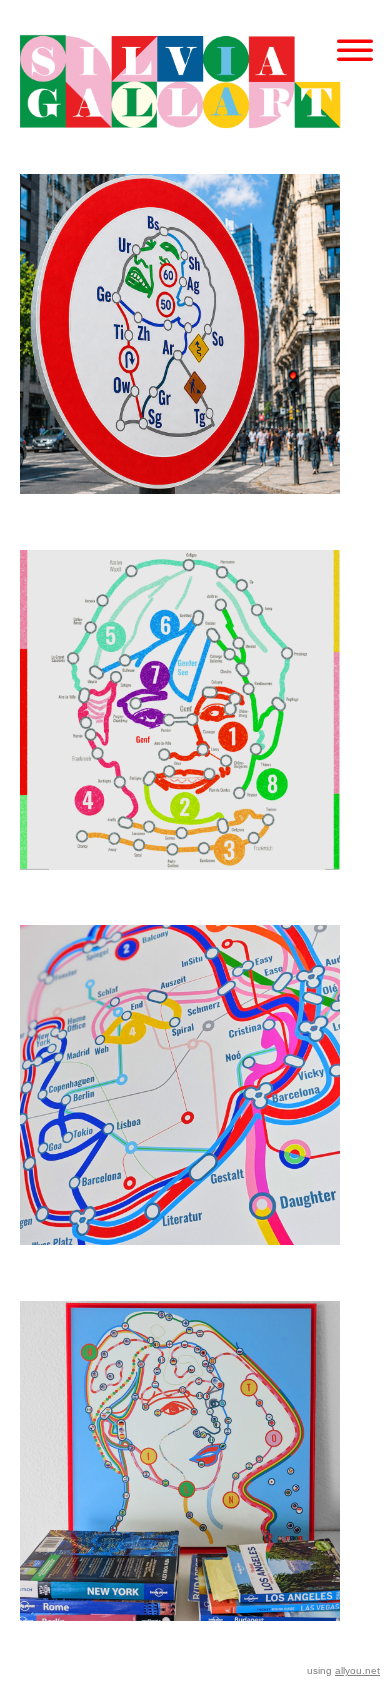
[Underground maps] (180, 1107)
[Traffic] (180, 356)
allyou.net (357, 1670)
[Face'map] (180, 732)
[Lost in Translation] (180, 1483)
